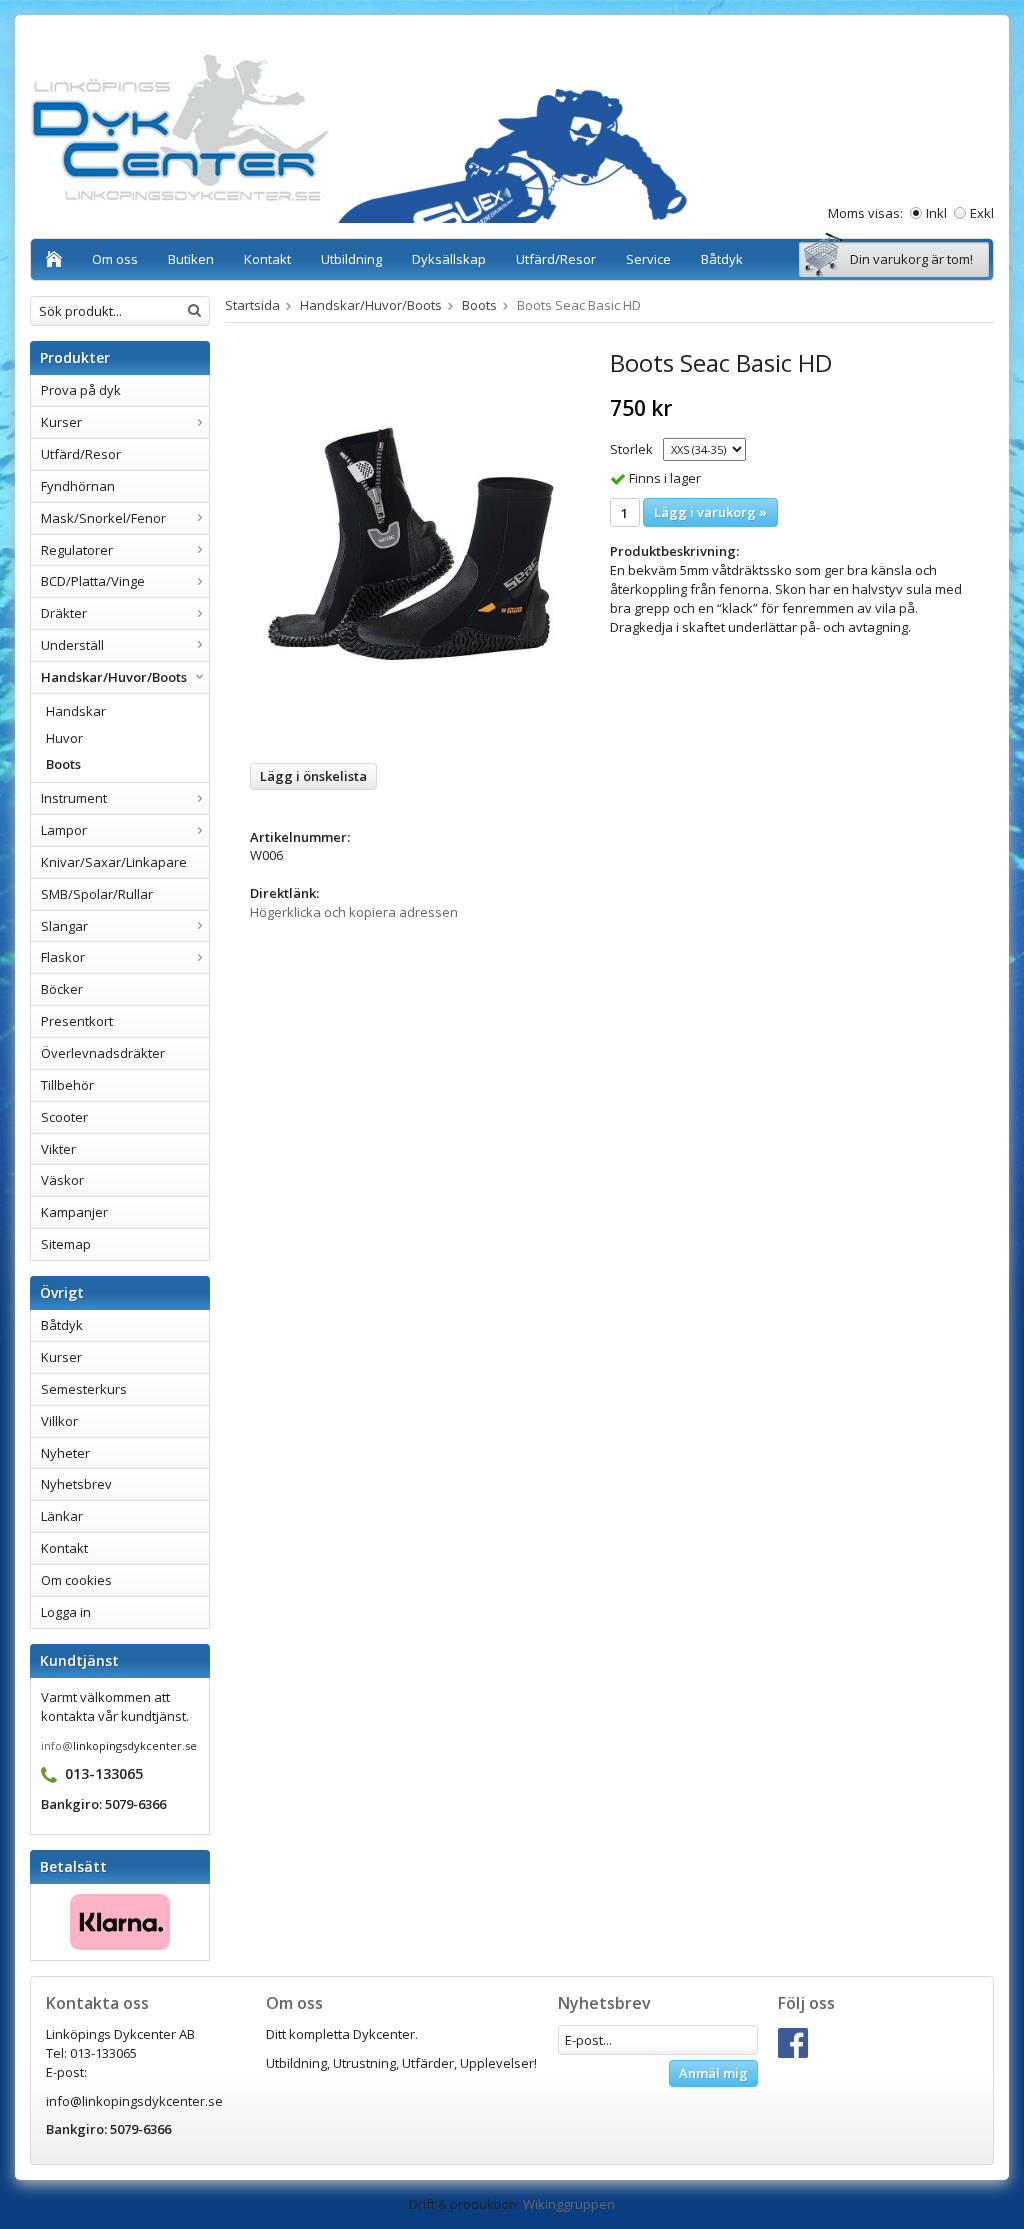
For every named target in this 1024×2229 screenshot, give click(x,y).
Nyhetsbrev (76, 1484)
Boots (63, 764)
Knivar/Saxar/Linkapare (114, 862)
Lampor (64, 830)
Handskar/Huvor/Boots (114, 677)
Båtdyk (722, 259)
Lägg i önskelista (313, 776)
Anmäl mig (713, 2073)
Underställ (72, 645)
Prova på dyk (81, 390)
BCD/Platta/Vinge (93, 581)
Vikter (58, 1149)
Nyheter (65, 1453)
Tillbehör (67, 1085)
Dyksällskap (449, 259)
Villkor (59, 1421)
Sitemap (66, 1244)
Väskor (62, 1180)
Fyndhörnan (78, 486)
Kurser (61, 422)
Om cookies (76, 1580)
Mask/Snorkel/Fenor (103, 518)
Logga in (66, 1612)
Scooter (64, 1117)
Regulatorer (77, 550)
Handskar (76, 711)
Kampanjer (74, 1212)
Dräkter (64, 613)
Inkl (936, 213)
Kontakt (267, 259)
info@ (57, 1745)
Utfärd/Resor (556, 259)
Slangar (64, 926)
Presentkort (77, 1021)
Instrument (74, 798)
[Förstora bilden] (412, 548)
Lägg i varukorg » (710, 512)
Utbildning (351, 259)
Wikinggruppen (569, 2204)
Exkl (982, 213)
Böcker (62, 989)
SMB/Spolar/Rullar (97, 894)
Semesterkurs (84, 1389)
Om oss (115, 259)
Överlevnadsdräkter (103, 1053)
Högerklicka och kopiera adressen (354, 912)
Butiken (191, 259)
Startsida (252, 305)
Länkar (62, 1516)
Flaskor (63, 957)
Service (648, 259)
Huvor (64, 738)
